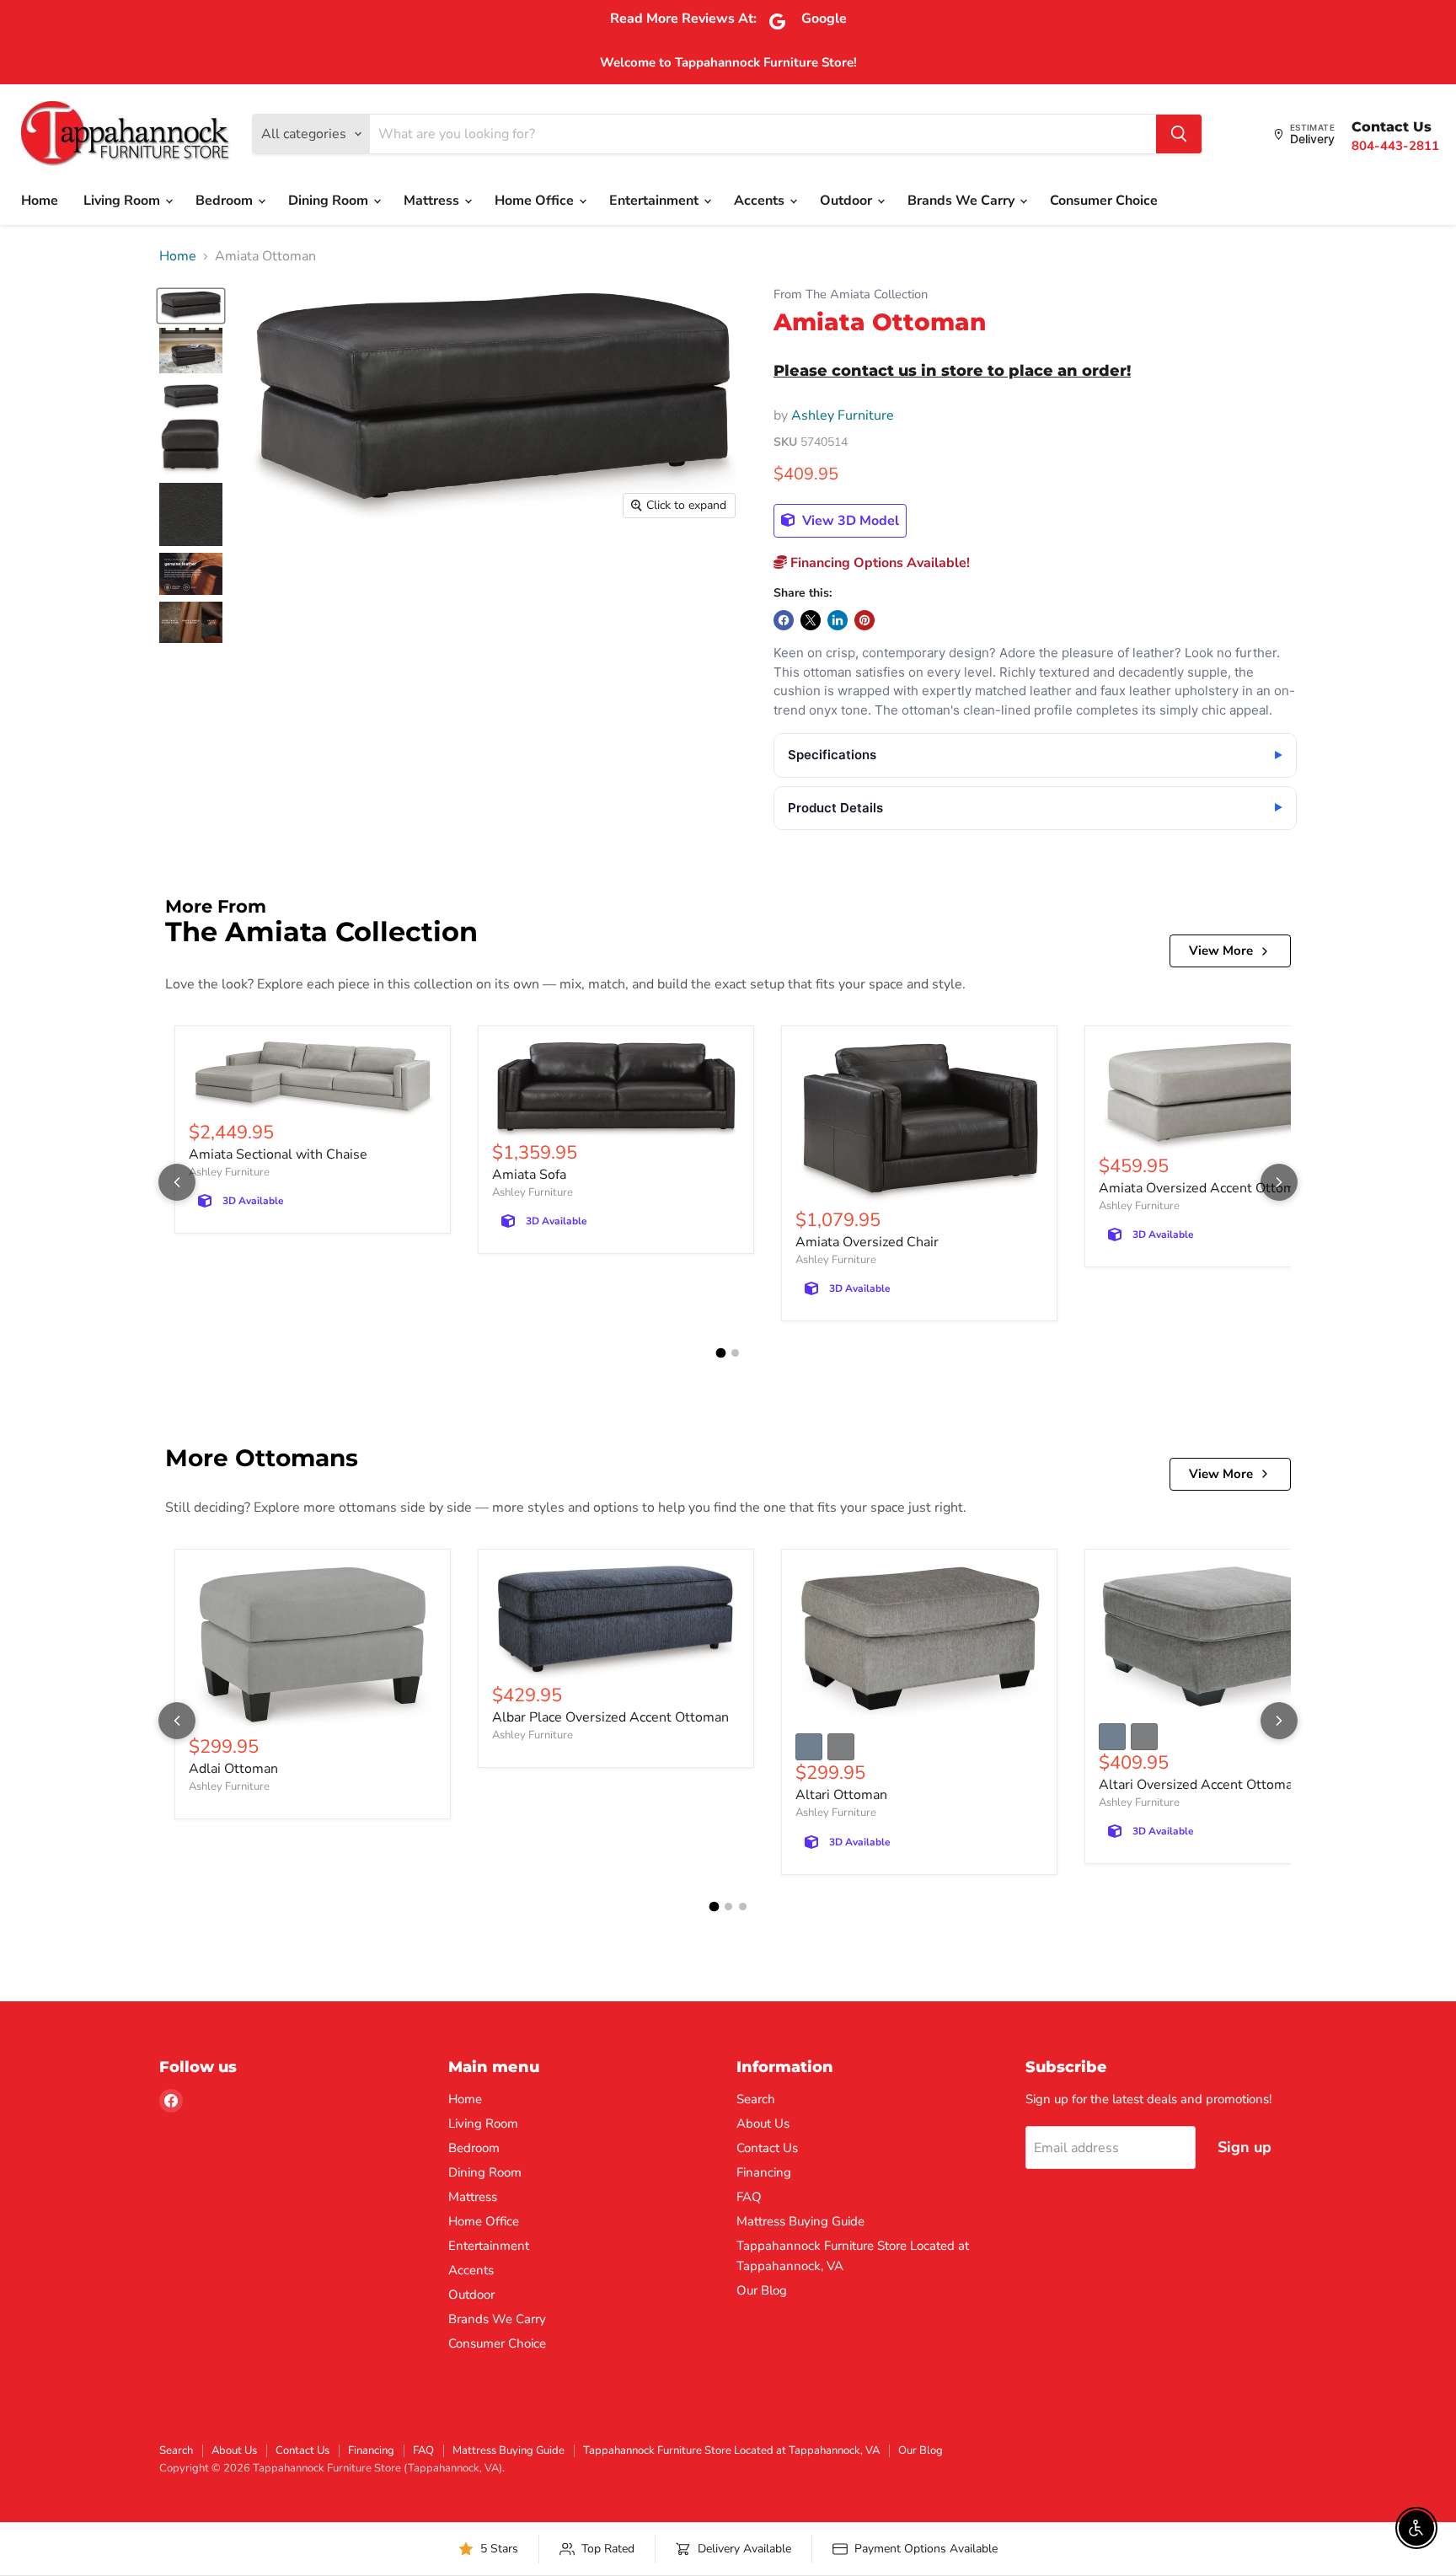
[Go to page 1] (721, 1353)
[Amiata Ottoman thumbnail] (191, 306)
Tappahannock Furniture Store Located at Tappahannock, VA (731, 2450)
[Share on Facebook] (784, 620)
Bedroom (226, 201)
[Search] (1179, 134)
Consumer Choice (1104, 201)
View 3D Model (849, 521)
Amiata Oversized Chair (867, 1242)
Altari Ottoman (841, 1795)
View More (1221, 951)
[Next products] (1279, 1182)
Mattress (433, 201)
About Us (763, 2123)
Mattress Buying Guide (800, 2221)
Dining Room (330, 201)
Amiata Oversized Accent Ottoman (1204, 1188)
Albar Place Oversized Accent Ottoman (610, 1717)
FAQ (749, 2197)
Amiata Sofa (529, 1175)
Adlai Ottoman (233, 1769)
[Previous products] (177, 1182)
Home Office (536, 201)
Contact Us (767, 2148)
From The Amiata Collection (851, 295)
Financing (764, 2172)
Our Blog (762, 2290)
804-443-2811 (1395, 146)
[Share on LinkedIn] (838, 620)
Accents (761, 201)
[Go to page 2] (735, 1353)
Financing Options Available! (878, 563)
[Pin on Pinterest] (864, 620)
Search (756, 2099)
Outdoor (848, 201)
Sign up (1245, 2147)
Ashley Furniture (843, 415)
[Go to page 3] (743, 1907)
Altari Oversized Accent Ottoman (1199, 1785)
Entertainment (656, 201)
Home (40, 201)
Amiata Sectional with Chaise (278, 1154)
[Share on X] (811, 620)
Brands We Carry (963, 201)
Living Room (123, 201)
